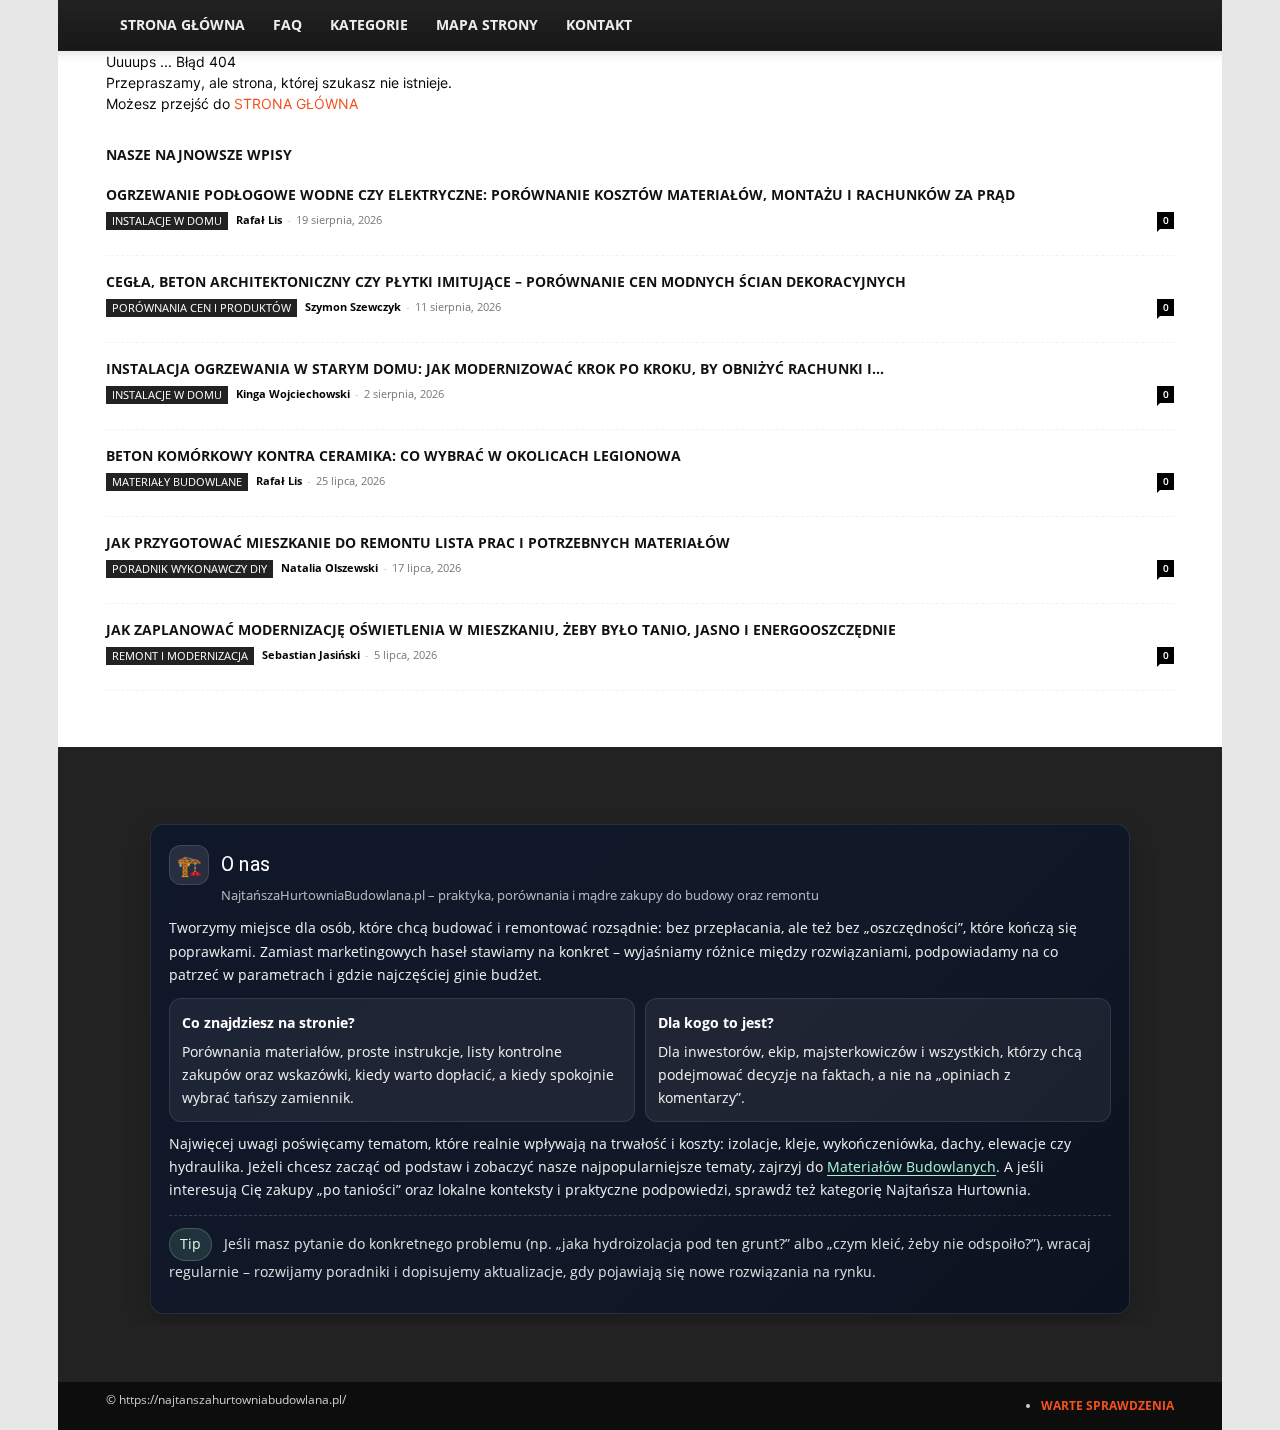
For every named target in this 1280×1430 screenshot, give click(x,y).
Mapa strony (487, 24)
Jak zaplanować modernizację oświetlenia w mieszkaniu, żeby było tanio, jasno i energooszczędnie (501, 629)
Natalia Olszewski (329, 567)
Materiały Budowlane (177, 481)
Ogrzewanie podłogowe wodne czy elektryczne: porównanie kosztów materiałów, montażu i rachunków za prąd (560, 194)
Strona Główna (182, 24)
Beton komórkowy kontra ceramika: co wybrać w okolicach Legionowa (393, 455)
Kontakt (599, 24)
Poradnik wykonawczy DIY (189, 568)
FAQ (287, 24)
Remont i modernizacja (180, 655)
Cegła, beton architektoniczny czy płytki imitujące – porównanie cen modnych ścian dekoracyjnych (506, 281)
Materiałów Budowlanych (911, 1166)
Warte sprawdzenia (1107, 1405)
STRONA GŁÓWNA (296, 103)
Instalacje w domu (167, 220)
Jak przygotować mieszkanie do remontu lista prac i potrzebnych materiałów (418, 542)
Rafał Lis (259, 219)
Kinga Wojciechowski (293, 393)
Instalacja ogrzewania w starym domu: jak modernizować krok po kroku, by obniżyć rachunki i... (495, 368)
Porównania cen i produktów (201, 307)
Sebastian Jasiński (311, 654)
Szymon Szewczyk (353, 306)
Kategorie (369, 24)
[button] (1150, 26)
